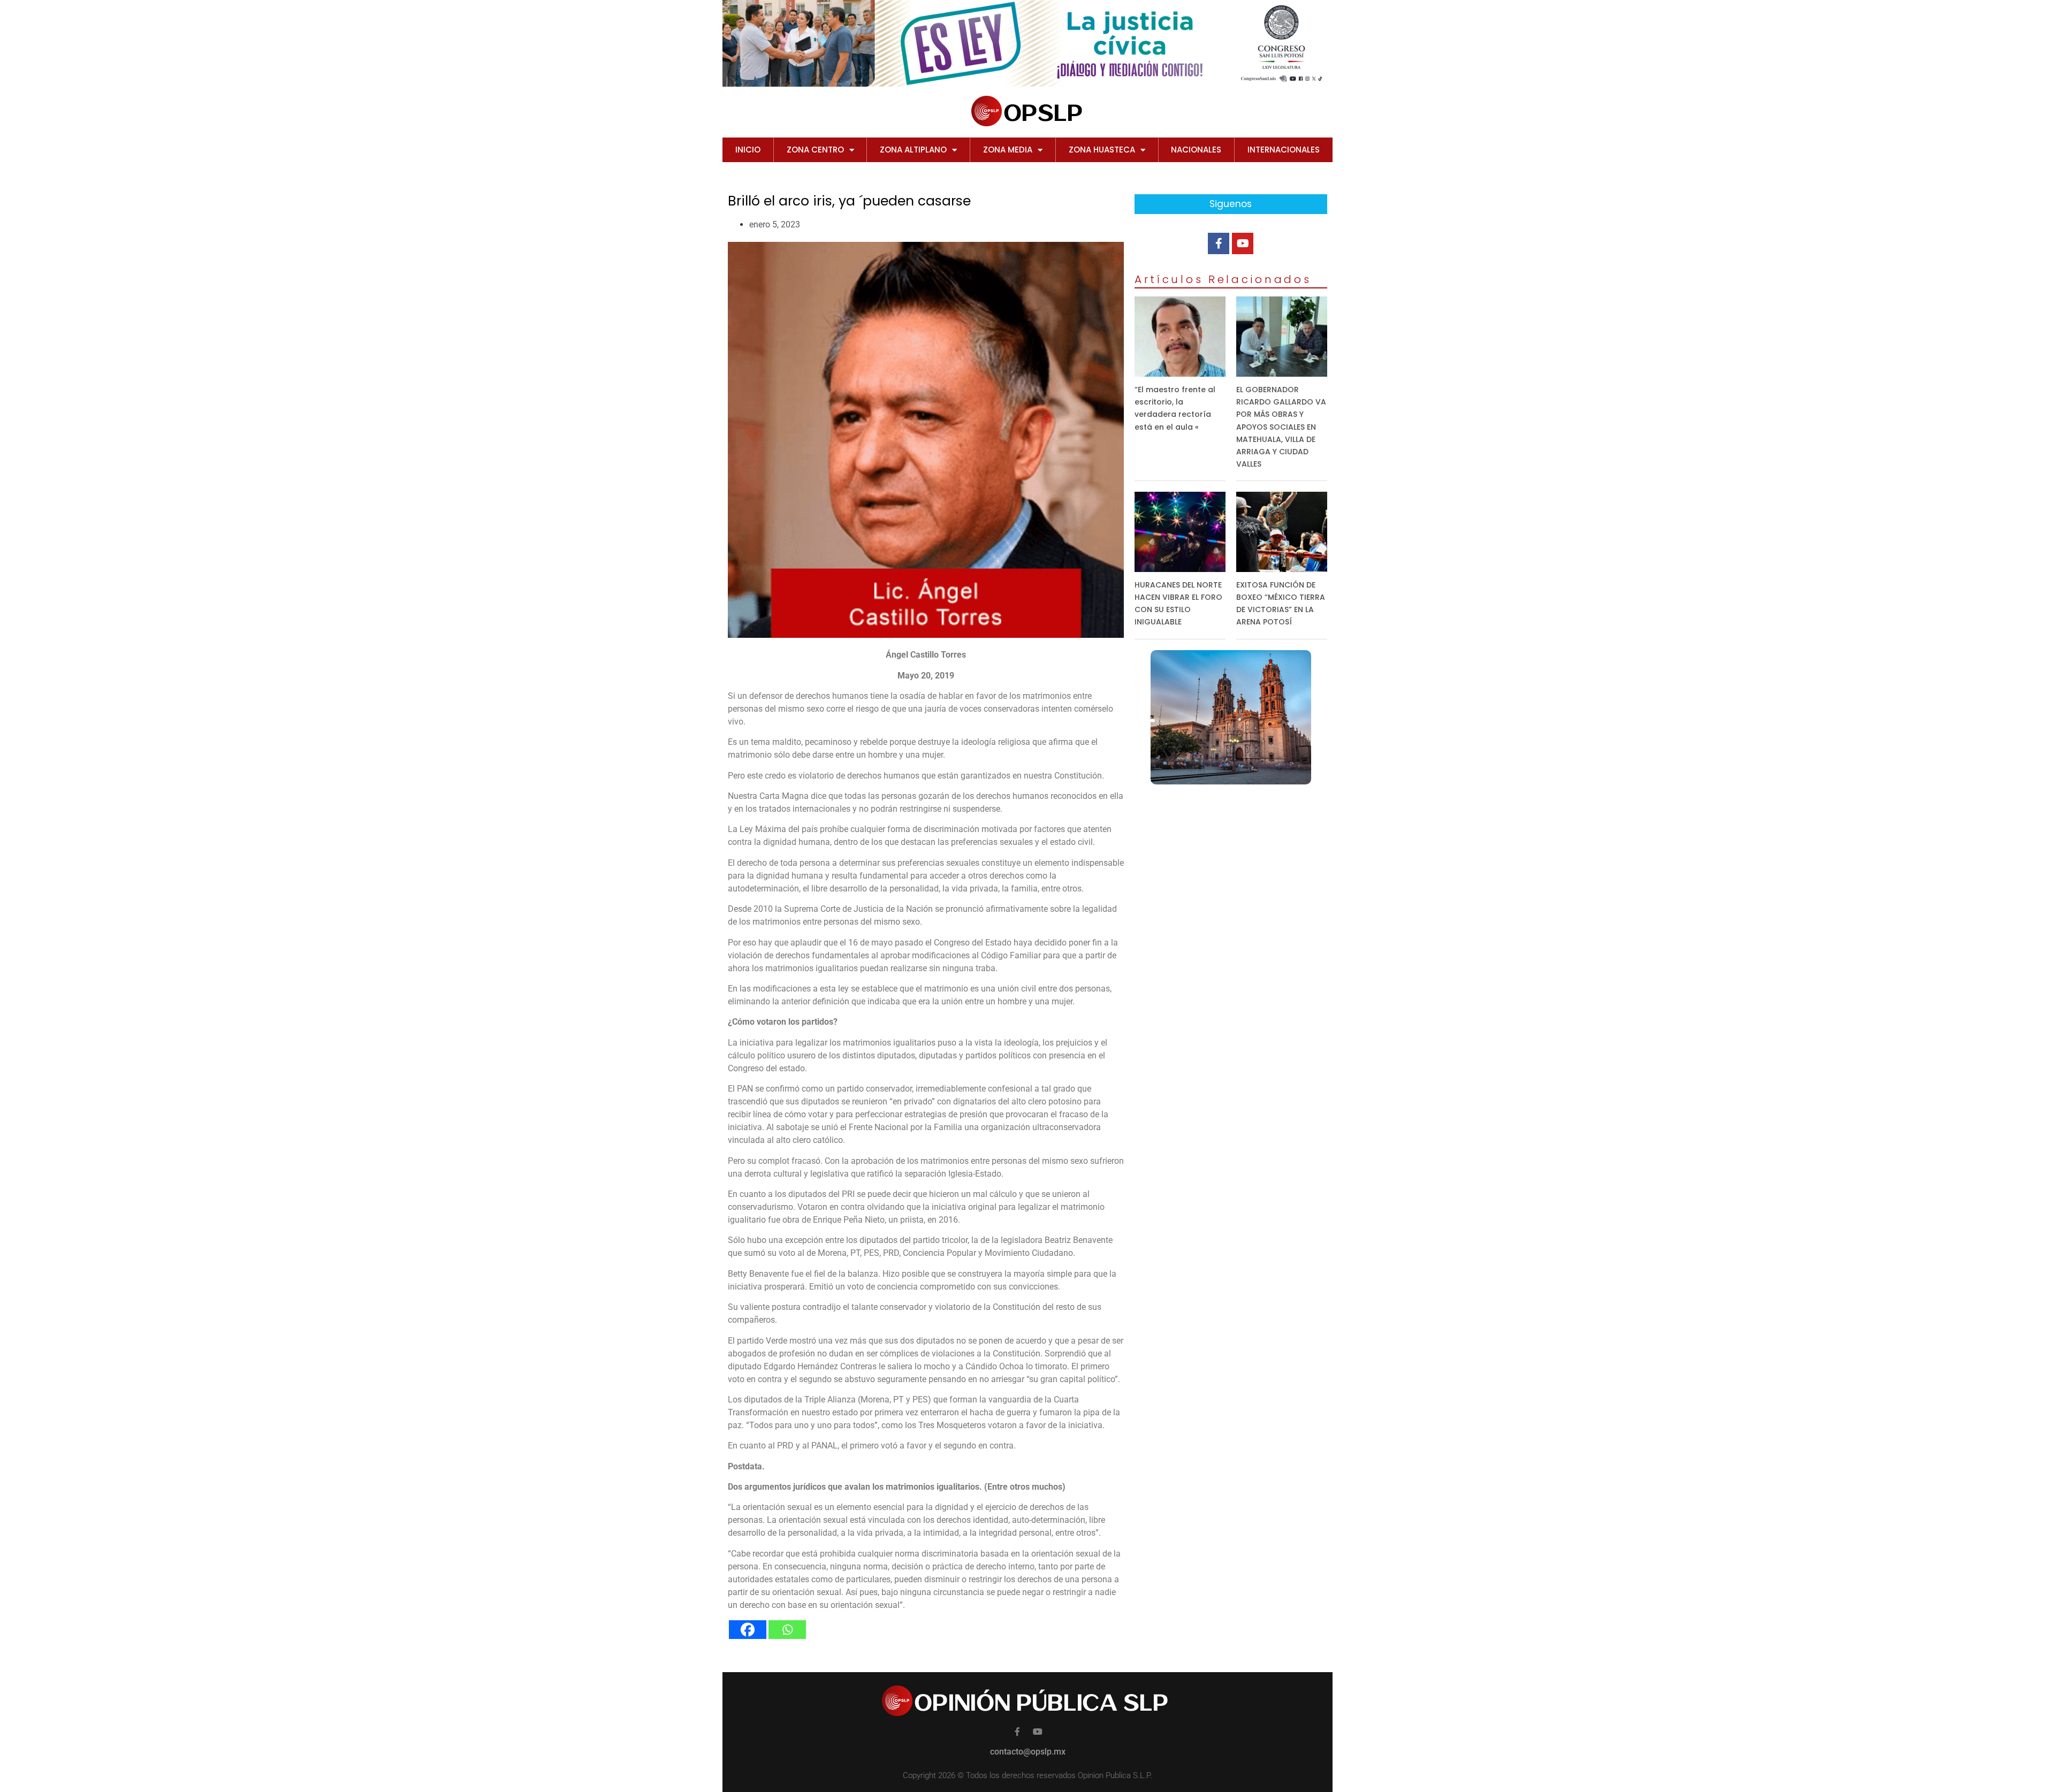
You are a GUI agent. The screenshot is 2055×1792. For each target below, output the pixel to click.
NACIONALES (1196, 150)
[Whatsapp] (787, 1630)
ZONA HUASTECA (1102, 150)
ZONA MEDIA (1008, 150)
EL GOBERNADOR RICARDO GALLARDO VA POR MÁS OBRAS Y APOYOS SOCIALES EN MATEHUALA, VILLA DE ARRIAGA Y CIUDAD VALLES (1281, 427)
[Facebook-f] (1219, 243)
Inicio (748, 150)
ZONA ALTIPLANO (913, 150)
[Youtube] (1243, 243)
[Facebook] (748, 1630)
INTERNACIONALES (1284, 150)
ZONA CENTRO (815, 150)
